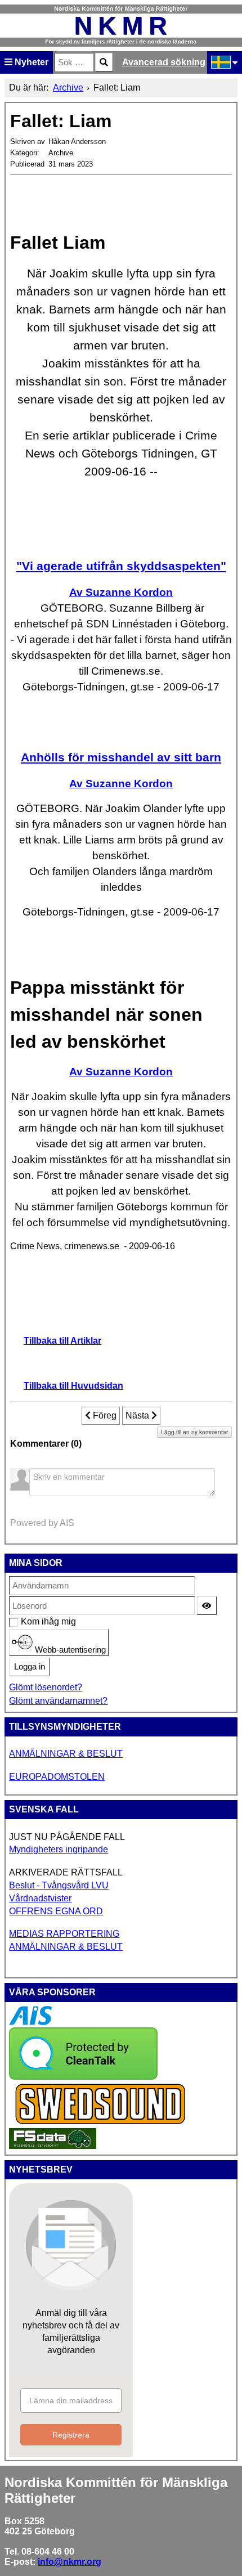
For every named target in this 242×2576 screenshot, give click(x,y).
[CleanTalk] (83, 2077)
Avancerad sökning (164, 62)
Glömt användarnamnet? (58, 1701)
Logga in (30, 1667)
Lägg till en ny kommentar (194, 1432)
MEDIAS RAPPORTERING (64, 1934)
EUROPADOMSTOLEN (57, 1777)
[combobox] (74, 62)
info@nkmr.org (70, 2562)
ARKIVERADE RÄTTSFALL (66, 1872)
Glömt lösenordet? (46, 1687)
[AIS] (30, 2022)
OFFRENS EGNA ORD (56, 1911)
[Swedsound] (101, 2123)
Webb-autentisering (69, 1649)
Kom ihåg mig (27, 1621)
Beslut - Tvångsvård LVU (59, 1885)
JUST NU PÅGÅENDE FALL (67, 1837)
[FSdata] (53, 2146)
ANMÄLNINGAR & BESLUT (66, 1754)
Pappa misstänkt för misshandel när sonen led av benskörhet (106, 1015)
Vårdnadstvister (40, 1898)
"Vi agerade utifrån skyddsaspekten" (121, 566)
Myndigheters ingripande (59, 1849)
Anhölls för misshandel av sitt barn (121, 757)
